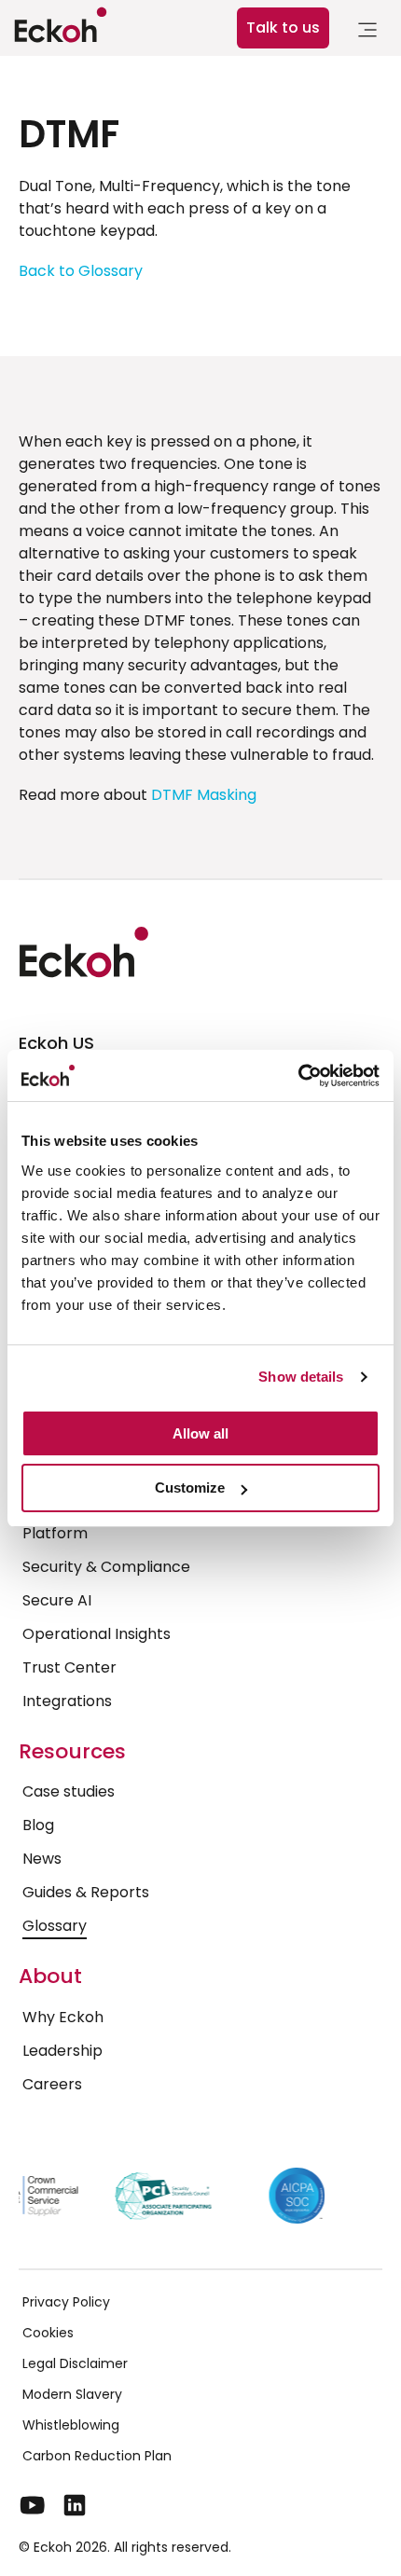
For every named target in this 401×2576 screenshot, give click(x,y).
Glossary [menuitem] (55, 1926)
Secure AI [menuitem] (57, 1600)
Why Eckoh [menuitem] (63, 2017)
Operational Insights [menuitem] (97, 1634)
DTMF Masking (204, 795)
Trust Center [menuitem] (69, 1667)
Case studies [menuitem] (69, 1791)
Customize (190, 1488)
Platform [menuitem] (55, 1533)
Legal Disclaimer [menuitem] (75, 2363)
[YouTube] (33, 2505)
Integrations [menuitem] (67, 1701)
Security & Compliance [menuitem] (106, 1567)
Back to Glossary (81, 271)
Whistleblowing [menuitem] (71, 2425)
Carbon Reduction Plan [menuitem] (97, 2456)
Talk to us (283, 28)
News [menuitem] (42, 1859)
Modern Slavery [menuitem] (72, 2394)
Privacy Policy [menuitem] (66, 2302)
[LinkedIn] (75, 2505)
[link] (367, 33)
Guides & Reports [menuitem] (86, 1892)
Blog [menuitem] (38, 1825)
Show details (301, 1377)
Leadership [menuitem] (62, 2051)
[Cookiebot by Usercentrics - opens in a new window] (298, 1076)
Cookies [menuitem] (48, 2333)
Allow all (200, 1433)
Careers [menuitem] (52, 2084)
